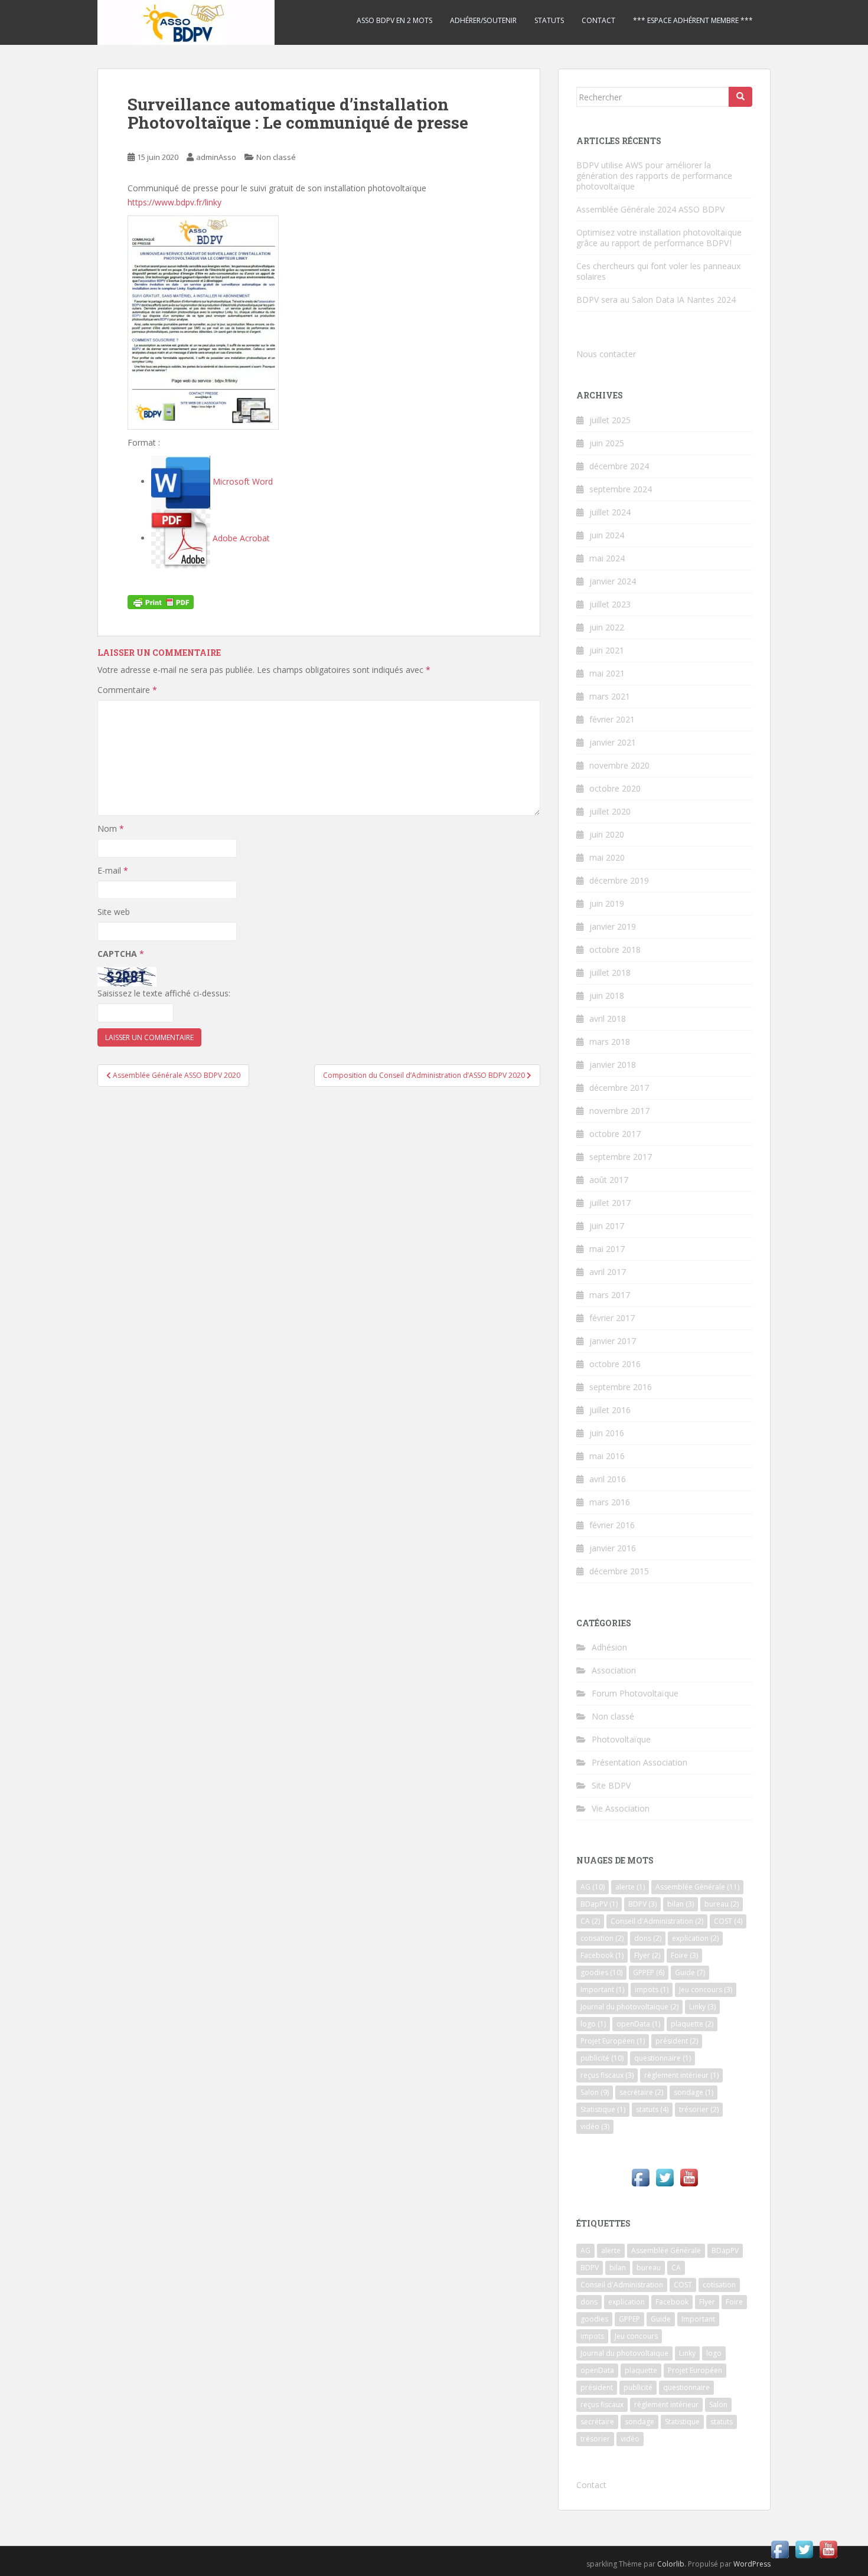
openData (638, 2024)
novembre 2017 (619, 1111)
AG (593, 1887)
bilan (681, 1904)
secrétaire (641, 2092)
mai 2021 (607, 673)
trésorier (699, 2109)
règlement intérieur (681, 2075)
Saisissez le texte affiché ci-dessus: (164, 993)
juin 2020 (607, 834)
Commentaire (127, 690)
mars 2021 (610, 696)
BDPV (642, 1904)
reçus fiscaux (607, 2075)
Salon (595, 2092)
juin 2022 (607, 627)
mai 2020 (607, 857)
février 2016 (612, 1525)
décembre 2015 (619, 1571)
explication (695, 1938)
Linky (702, 2007)
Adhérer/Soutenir (483, 20)
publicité (602, 2058)
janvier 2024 (613, 581)
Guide (690, 1972)
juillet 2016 (610, 1410)
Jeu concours (706, 1990)
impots (652, 1990)
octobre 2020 (615, 788)
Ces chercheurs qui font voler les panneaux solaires (658, 271)
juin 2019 (607, 903)
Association (614, 1670)
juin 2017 (607, 1226)
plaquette (692, 2024)
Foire (684, 1955)
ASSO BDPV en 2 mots (394, 20)
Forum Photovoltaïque (635, 1693)
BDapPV (599, 1904)
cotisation (602, 1938)
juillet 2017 (610, 1203)
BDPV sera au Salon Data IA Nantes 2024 (656, 300)
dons (648, 1938)
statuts (652, 2109)
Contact (598, 20)
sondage (694, 2092)
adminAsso (216, 157)
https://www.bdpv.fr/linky (174, 202)
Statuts (549, 20)
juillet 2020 (610, 811)
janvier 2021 (613, 742)
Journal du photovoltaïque (629, 2007)
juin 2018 (607, 996)
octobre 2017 (615, 1134)
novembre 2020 (619, 765)
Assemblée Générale (697, 1887)
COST (728, 1921)
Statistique (603, 2109)
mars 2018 (610, 1042)
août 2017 (609, 1180)
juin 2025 (607, 443)
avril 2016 (608, 1479)
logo (593, 2024)
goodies (601, 1972)
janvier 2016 (613, 1548)
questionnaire (663, 2058)
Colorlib (671, 2564)
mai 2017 (607, 1249)
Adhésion (609, 1647)
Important (602, 1990)
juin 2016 (607, 1433)
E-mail (113, 870)
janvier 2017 (613, 1341)
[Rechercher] (740, 97)
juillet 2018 (610, 972)
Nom (111, 828)
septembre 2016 (621, 1387)
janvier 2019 (613, 926)
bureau (722, 1904)
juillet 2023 (610, 604)
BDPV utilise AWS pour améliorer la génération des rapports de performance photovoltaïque (654, 176)
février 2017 (612, 1318)
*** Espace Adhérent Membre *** (693, 20)
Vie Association (621, 1808)
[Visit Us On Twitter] (665, 2177)
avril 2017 (608, 1272)
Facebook (602, 1955)
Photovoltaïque (621, 1739)
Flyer (647, 1955)
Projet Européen (613, 2041)
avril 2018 (608, 1019)
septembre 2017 (621, 1157)
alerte (630, 1887)
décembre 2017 (619, 1088)
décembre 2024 (619, 466)
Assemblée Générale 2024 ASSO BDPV (650, 209)
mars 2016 (610, 1502)
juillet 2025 (610, 420)
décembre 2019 (619, 880)
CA (590, 1921)
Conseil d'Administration (657, 1921)
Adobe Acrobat (240, 538)
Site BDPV (611, 1785)
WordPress (752, 2564)
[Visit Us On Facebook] (640, 2177)
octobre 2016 (615, 1364)
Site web (114, 912)
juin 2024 (607, 535)
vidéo (595, 2126)
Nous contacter (606, 354)
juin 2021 (607, 650)
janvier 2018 (613, 1065)
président (677, 2041)
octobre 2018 (615, 949)
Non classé (276, 157)
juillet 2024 (610, 512)
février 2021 (612, 719)
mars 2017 (610, 1295)
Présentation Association (639, 1762)
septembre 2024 (621, 489)
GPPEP (649, 1972)
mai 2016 (607, 1456)
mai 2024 (607, 558)
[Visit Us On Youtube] (689, 2177)
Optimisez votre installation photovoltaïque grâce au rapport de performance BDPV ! (659, 238)
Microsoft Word (242, 481)
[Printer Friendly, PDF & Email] (161, 601)
